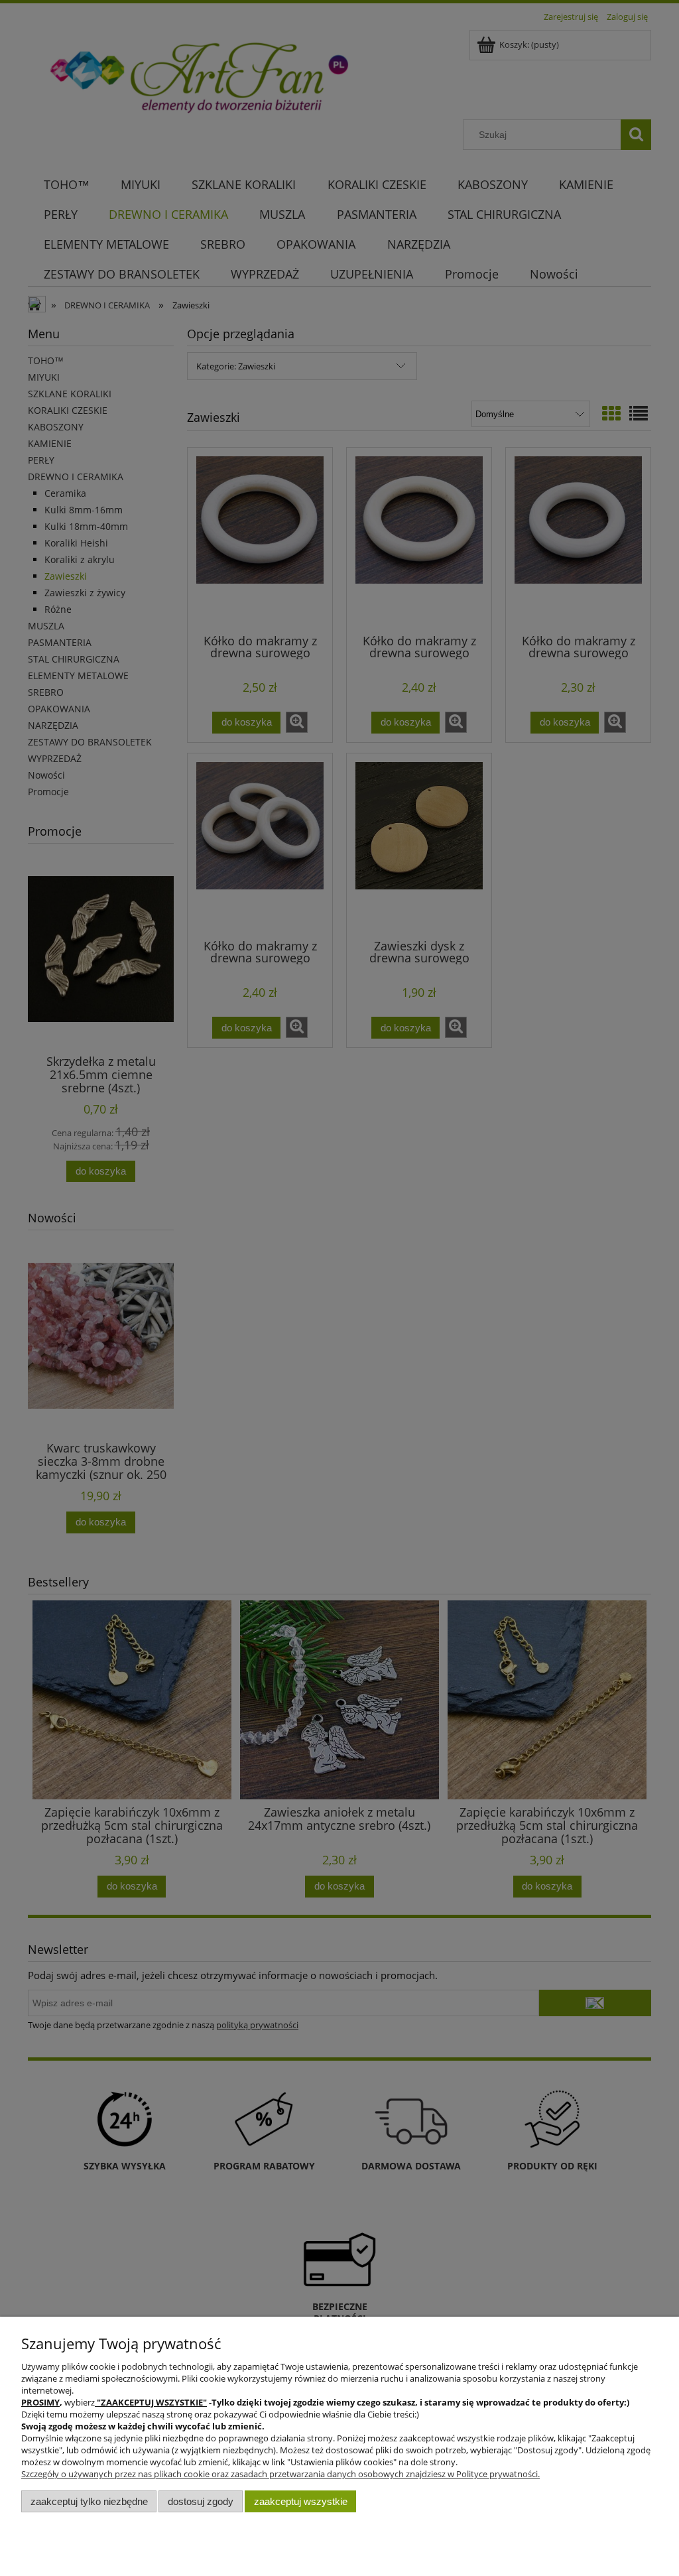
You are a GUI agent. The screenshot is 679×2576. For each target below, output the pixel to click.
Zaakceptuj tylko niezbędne (89, 2501)
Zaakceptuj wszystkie (301, 2501)
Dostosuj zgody (201, 2501)
